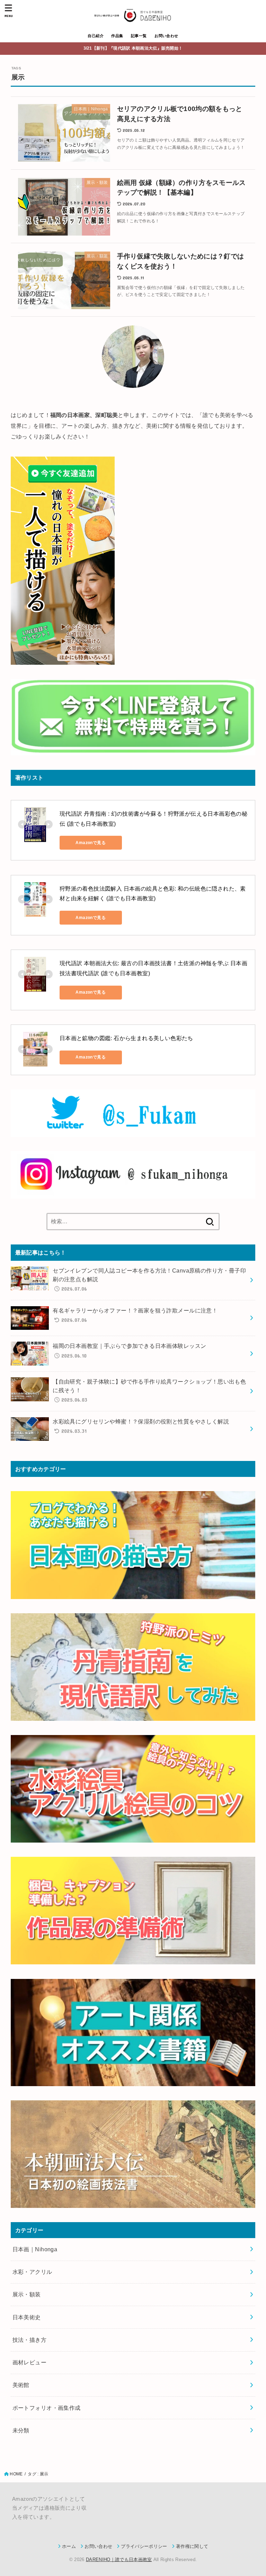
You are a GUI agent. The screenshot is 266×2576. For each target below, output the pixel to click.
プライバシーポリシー (144, 2546)
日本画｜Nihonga (35, 2249)
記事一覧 (139, 36)
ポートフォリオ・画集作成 (47, 2408)
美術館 (21, 2385)
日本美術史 (27, 2317)
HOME (16, 2474)
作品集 (117, 36)
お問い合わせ (166, 36)
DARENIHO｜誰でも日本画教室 (119, 2560)
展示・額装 (27, 2294)
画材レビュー (29, 2362)
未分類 (21, 2430)
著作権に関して (192, 2546)
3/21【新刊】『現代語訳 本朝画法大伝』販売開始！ (133, 48)
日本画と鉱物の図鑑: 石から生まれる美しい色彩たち (126, 1038)
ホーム (69, 2546)
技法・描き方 (29, 2340)
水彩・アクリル (32, 2272)
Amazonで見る (91, 843)
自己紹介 (96, 36)
